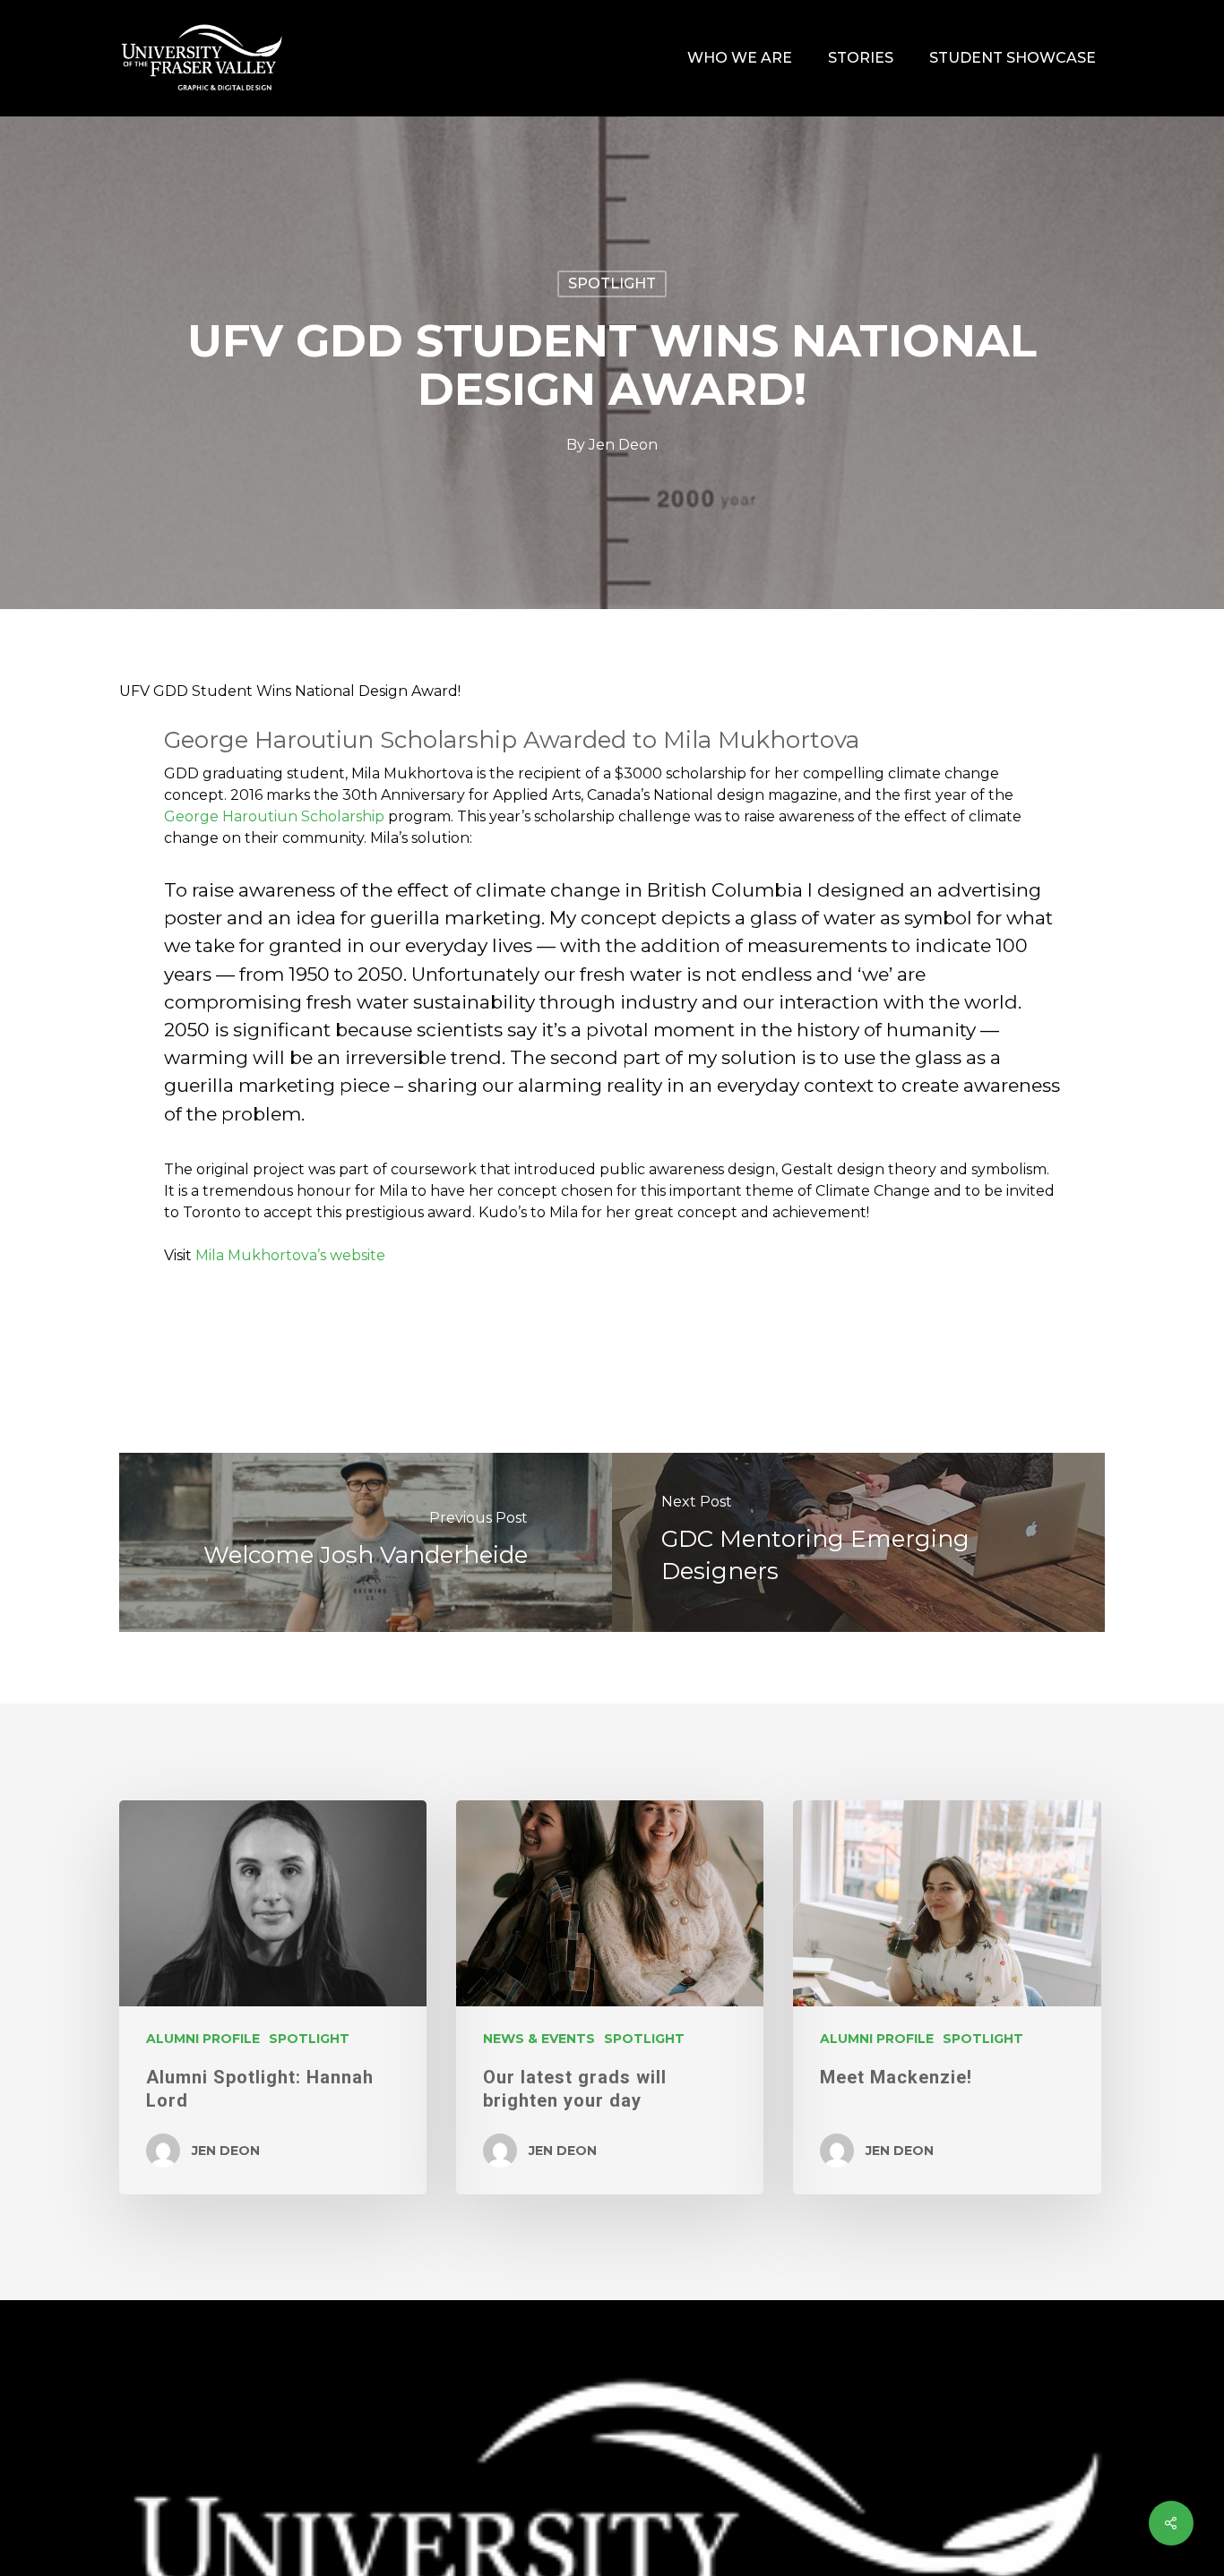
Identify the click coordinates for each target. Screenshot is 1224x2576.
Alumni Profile (203, 2039)
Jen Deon (623, 445)
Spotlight (612, 283)
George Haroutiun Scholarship (274, 816)
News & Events (539, 2039)
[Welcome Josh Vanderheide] (366, 1542)
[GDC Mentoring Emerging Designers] (858, 1542)
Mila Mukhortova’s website (290, 1255)
